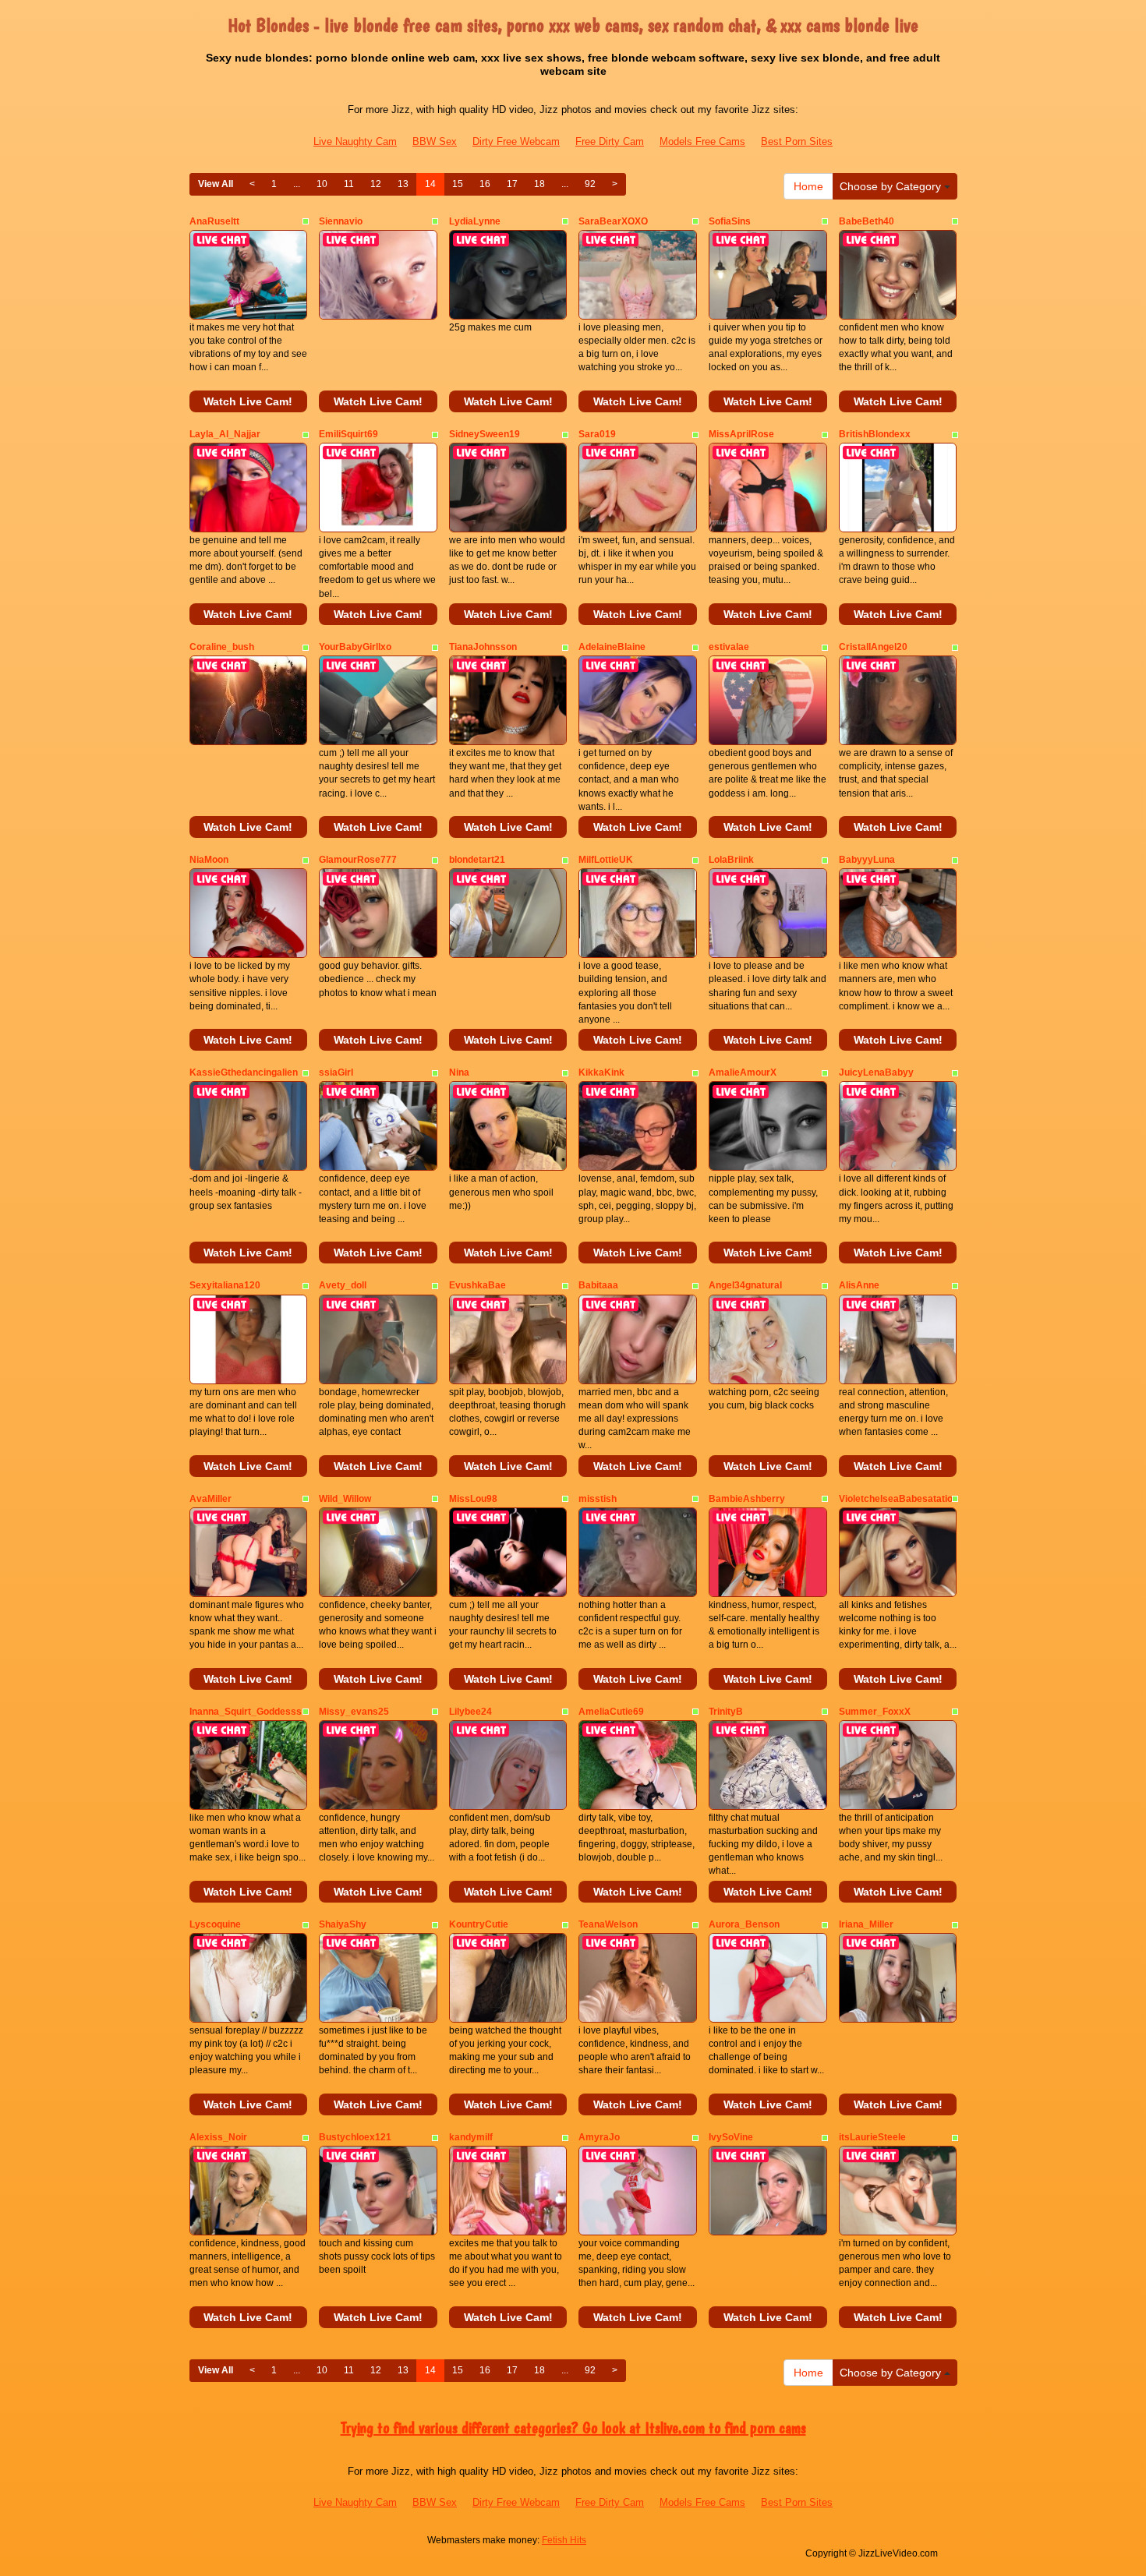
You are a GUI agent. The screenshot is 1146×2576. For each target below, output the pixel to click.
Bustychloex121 (355, 2137)
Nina (459, 1072)
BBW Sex (435, 141)
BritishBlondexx (875, 434)
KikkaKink (601, 1072)
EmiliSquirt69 (348, 434)
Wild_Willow (345, 1499)
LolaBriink (731, 860)
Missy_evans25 (354, 1712)
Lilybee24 (470, 1712)
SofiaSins (730, 221)
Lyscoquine (215, 1924)
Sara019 (597, 434)
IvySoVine (731, 2137)
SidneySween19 (485, 434)
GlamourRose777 (358, 860)
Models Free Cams (702, 141)
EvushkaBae (477, 1285)
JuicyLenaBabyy (876, 1072)
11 (349, 184)
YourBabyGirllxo (355, 647)
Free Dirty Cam (610, 141)
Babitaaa (598, 1285)
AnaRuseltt (214, 221)
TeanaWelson (608, 1924)
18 (539, 184)
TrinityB (726, 1712)
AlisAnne (859, 1285)
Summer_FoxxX (875, 1712)
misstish (598, 1499)
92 (590, 184)
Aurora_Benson (744, 1924)
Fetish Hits (564, 2540)
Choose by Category (892, 186)
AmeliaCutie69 (611, 1712)
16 (485, 184)
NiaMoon (209, 860)
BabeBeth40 (867, 221)
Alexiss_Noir (218, 2137)
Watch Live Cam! (248, 401)
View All (216, 184)
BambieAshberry (747, 1499)
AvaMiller (210, 1499)
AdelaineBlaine (612, 647)
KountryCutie (479, 1924)
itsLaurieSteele (872, 2137)
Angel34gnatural (745, 1285)
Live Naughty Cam (355, 141)
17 (512, 184)
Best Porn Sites (797, 141)
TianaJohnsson (483, 647)
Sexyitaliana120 (225, 1285)
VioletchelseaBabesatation (898, 1499)
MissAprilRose (741, 434)
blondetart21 (477, 860)
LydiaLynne (475, 221)
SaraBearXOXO (613, 221)
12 (376, 184)
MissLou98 (473, 1499)
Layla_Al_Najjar (225, 434)
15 (458, 184)
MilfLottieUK (606, 860)
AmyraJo (599, 2137)
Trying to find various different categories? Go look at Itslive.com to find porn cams (573, 2428)
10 (322, 184)
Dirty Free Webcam (516, 141)
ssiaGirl (336, 1072)
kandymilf (471, 2137)
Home (808, 186)
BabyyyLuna (867, 860)
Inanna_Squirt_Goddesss (246, 1712)
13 (403, 184)
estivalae (729, 647)
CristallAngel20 (873, 647)
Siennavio (341, 221)
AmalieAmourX (743, 1072)
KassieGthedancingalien (244, 1072)
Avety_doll (343, 1285)
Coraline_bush (222, 647)
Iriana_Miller (866, 1924)
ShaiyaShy (343, 1924)
